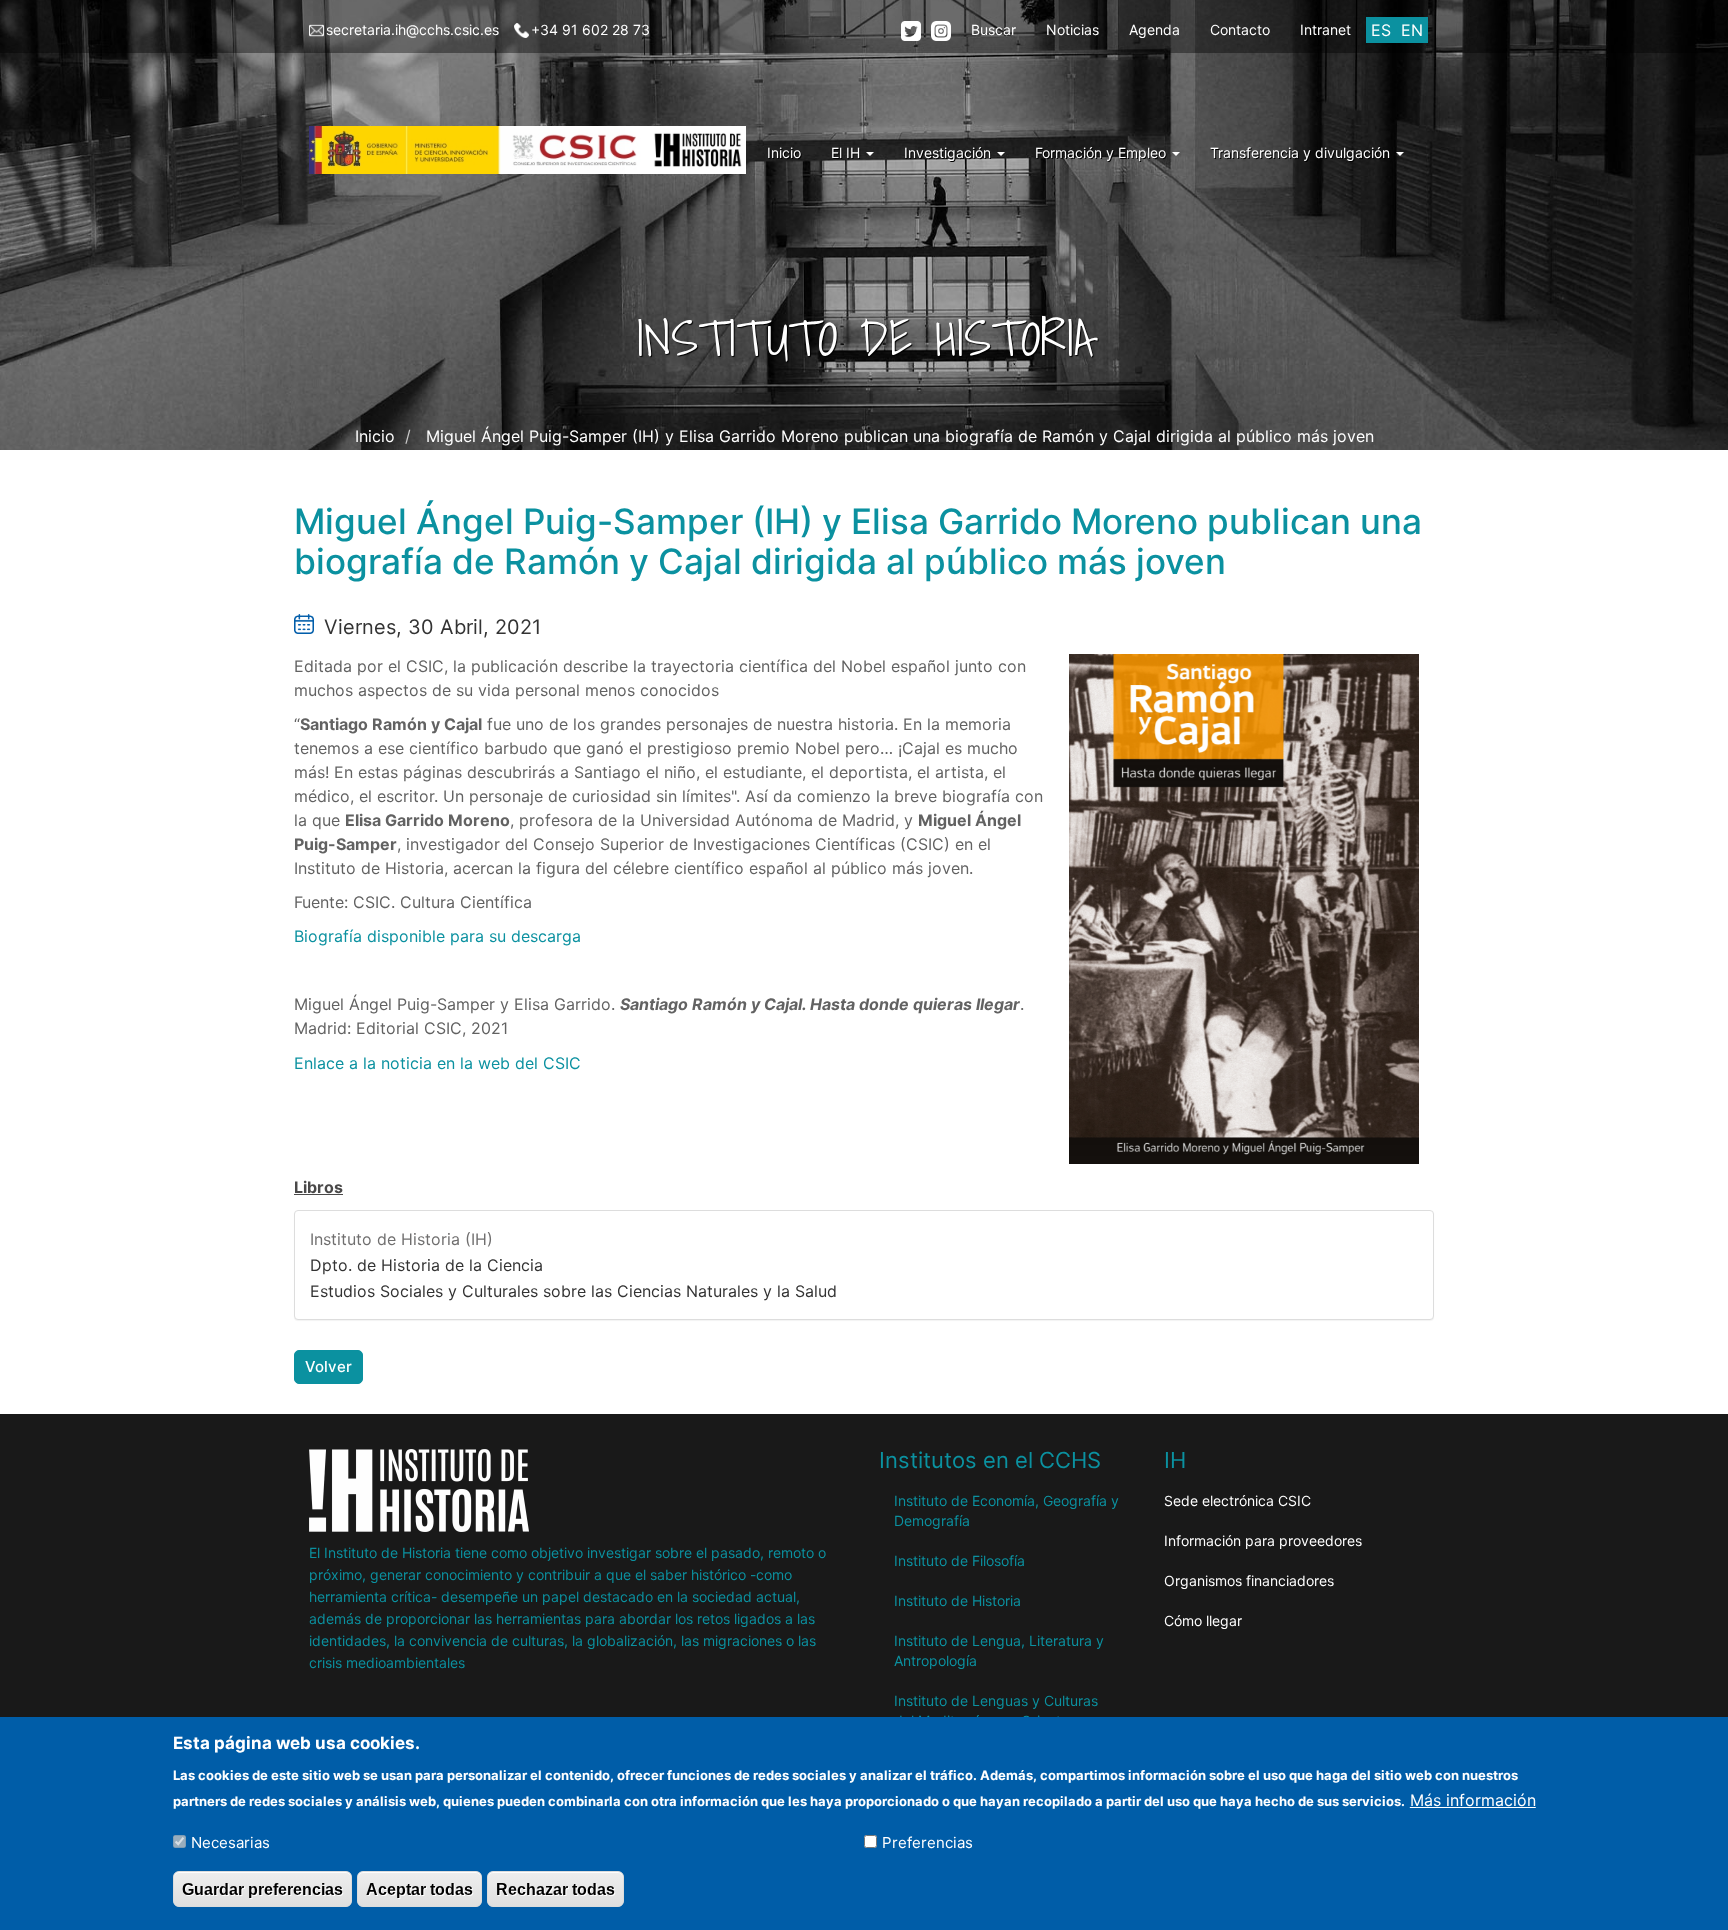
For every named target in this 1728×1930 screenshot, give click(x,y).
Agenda (1154, 29)
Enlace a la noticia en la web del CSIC (437, 1063)
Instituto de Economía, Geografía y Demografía (1006, 1510)
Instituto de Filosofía (959, 1560)
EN (1412, 30)
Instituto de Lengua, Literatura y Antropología (999, 1650)
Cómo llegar (1203, 1620)
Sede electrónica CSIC (1237, 1500)
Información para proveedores (1263, 1540)
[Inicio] (535, 150)
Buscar (993, 29)
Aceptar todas (419, 1888)
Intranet (1325, 29)
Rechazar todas (555, 1888)
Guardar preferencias (262, 1888)
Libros (318, 1187)
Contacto (1240, 29)
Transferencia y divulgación (1302, 152)
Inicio (784, 152)
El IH (847, 152)
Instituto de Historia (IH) (401, 1239)
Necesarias (230, 1841)
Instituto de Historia (957, 1600)
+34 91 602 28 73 (590, 29)
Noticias (1072, 29)
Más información (1473, 1799)
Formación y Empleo (1102, 152)
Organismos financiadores (1249, 1580)
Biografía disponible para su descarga (437, 936)
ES (1381, 30)
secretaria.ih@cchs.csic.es (412, 29)
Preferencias (927, 1841)
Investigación (949, 152)
